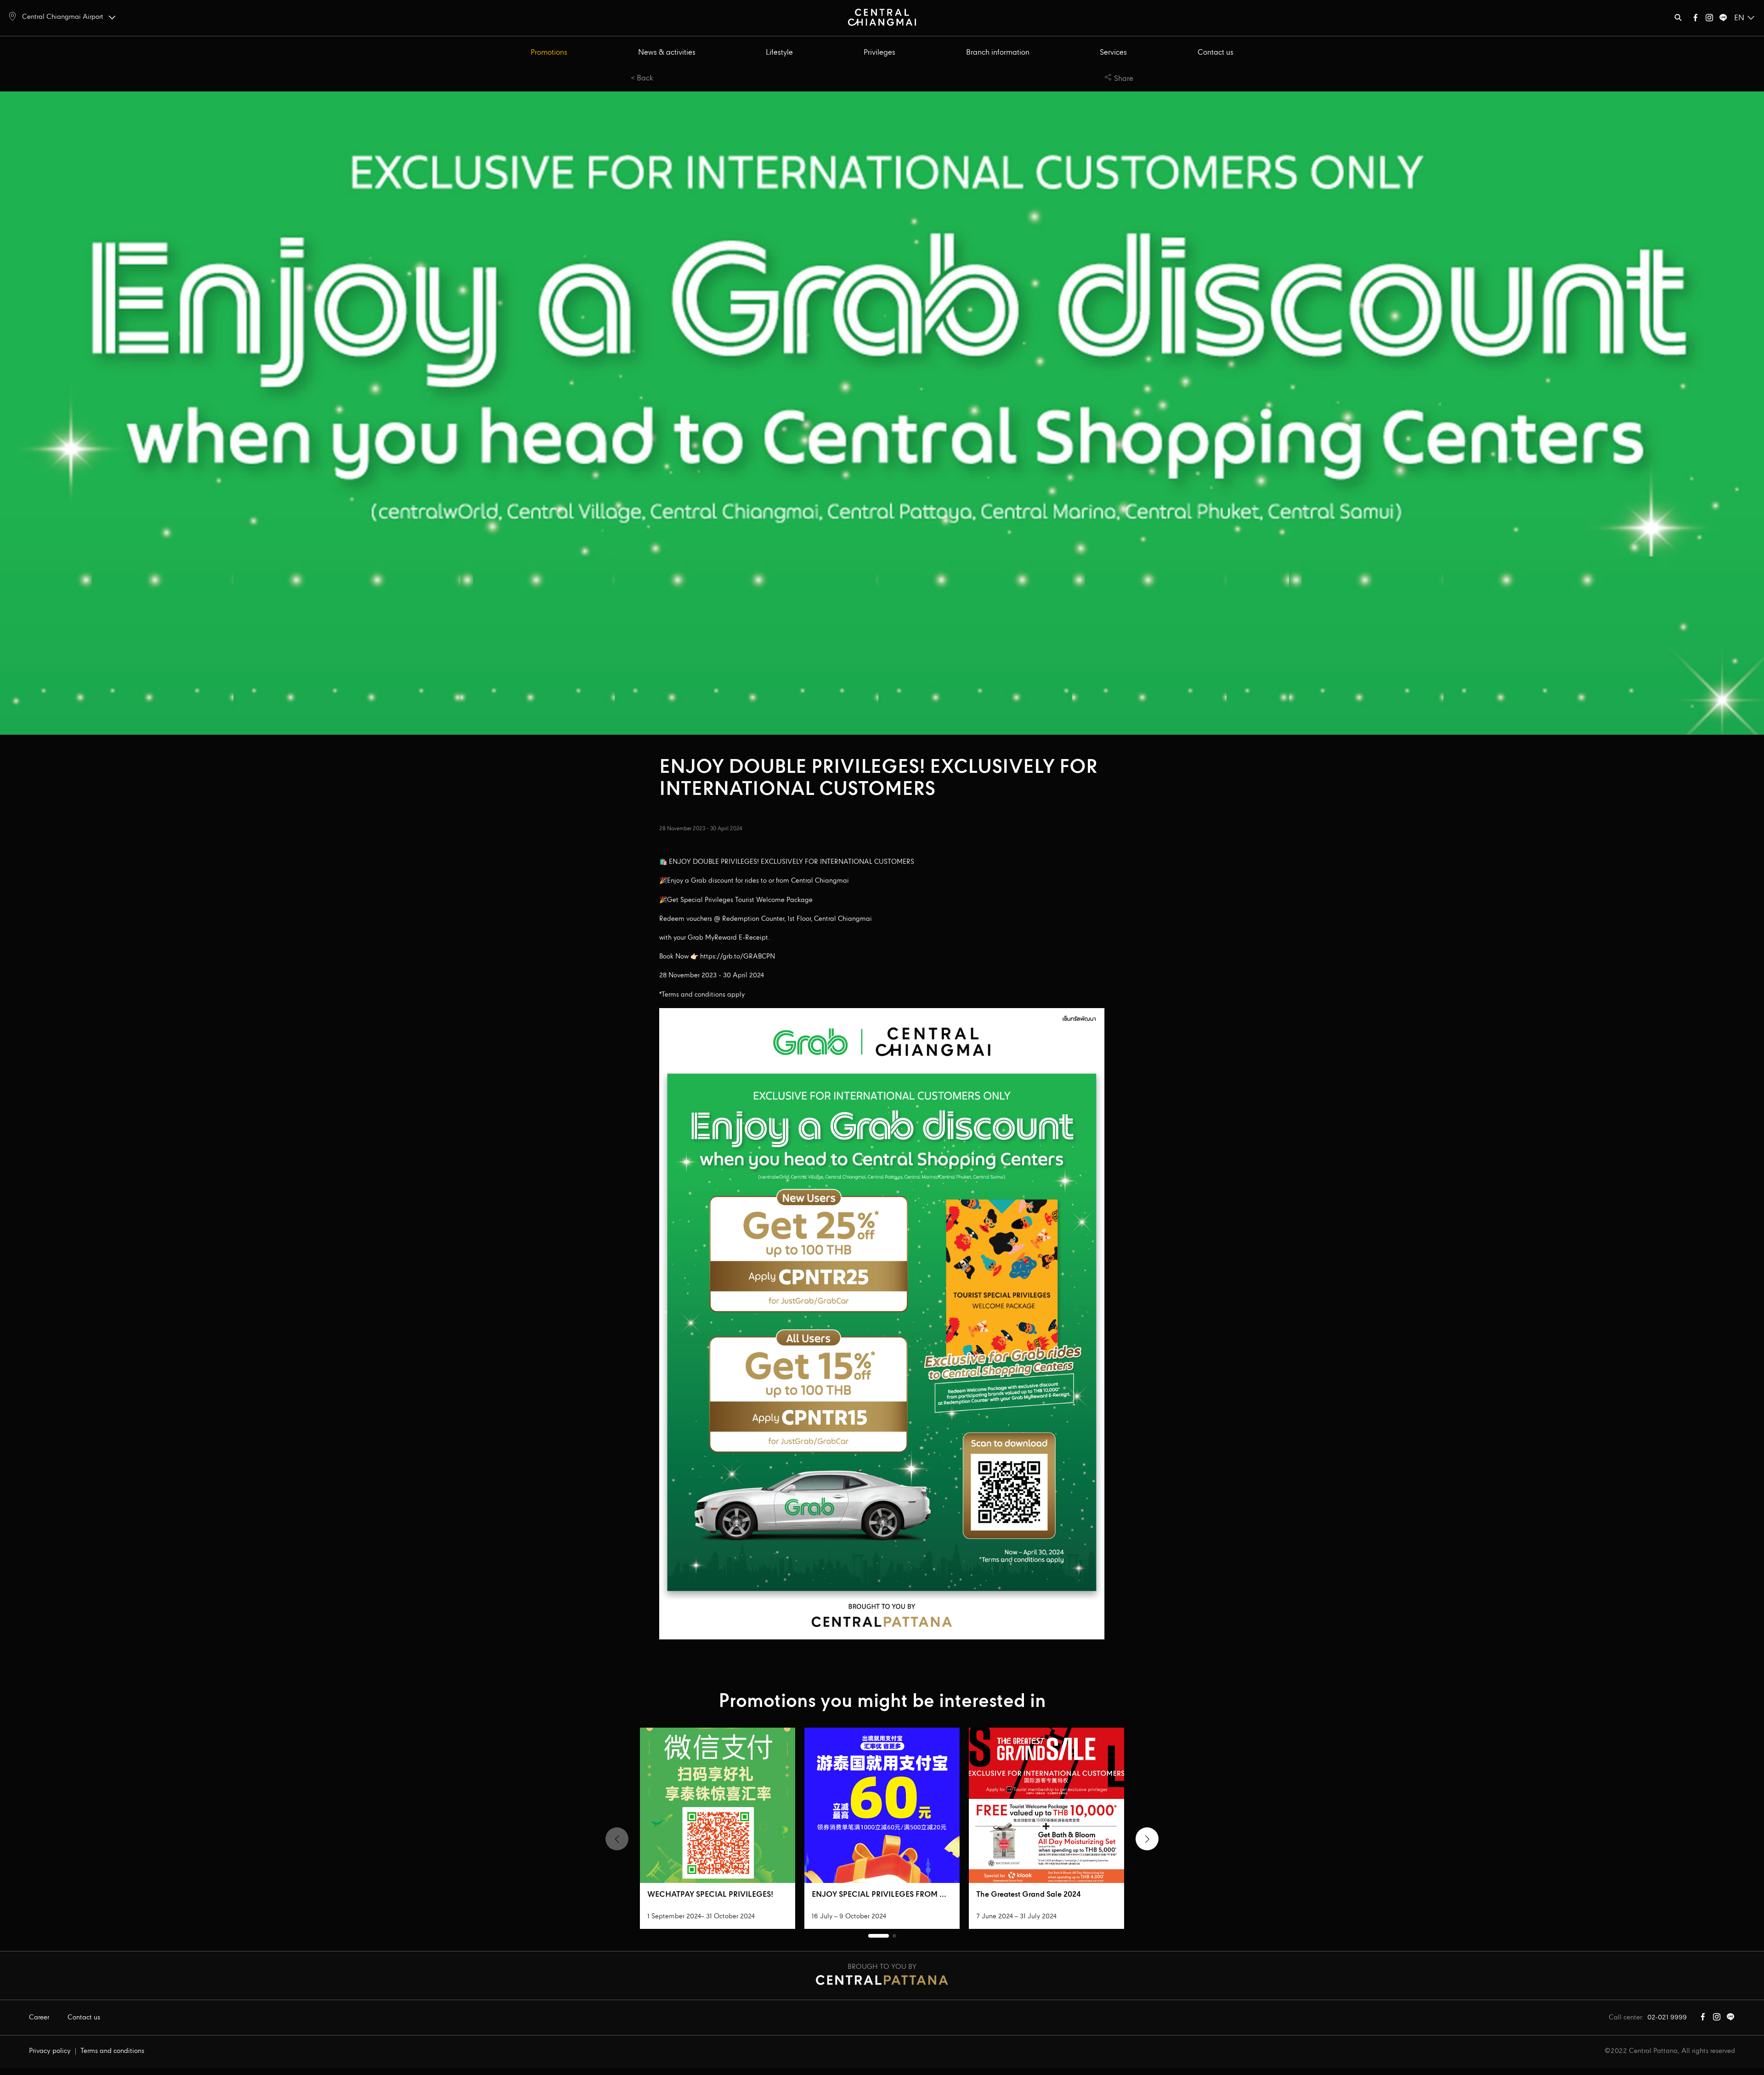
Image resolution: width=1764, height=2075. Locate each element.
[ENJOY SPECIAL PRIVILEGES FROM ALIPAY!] (882, 1805)
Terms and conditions (112, 2051)
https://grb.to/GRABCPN (738, 957)
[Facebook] (1696, 20)
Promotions (549, 53)
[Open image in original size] (882, 17)
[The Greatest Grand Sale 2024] (1046, 1805)
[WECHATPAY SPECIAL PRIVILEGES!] (718, 1805)
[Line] (1723, 20)
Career (39, 2018)
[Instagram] (1709, 20)
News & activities (667, 53)
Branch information (998, 53)
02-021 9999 (1667, 2018)
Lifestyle (779, 53)
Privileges (879, 53)
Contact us (1216, 53)
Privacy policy (50, 2051)
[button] (1147, 1839)
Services (1113, 53)
